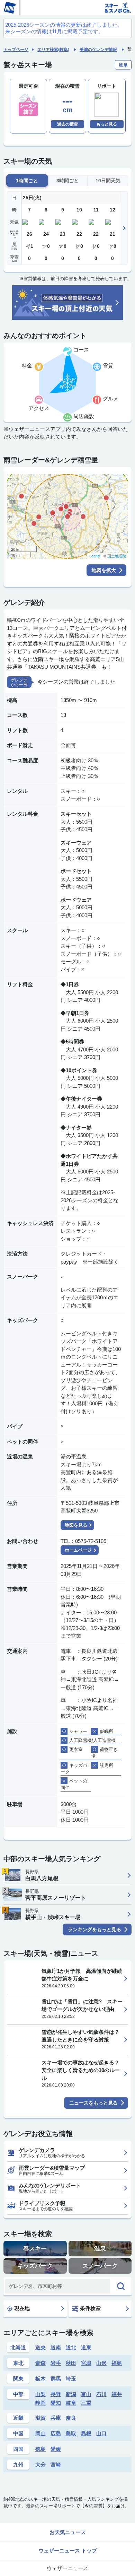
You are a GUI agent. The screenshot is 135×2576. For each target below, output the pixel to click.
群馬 (56, 2379)
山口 (101, 2433)
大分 (40, 2465)
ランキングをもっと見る (94, 1929)
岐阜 (71, 2403)
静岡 (40, 2403)
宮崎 (56, 2465)
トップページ (16, 50)
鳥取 (71, 2433)
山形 (101, 2363)
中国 (18, 2433)
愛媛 (56, 2449)
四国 (18, 2449)
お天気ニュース (68, 2532)
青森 (40, 2363)
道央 (40, 2347)
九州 (18, 2465)
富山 (86, 2394)
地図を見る (76, 1525)
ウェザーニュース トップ (68, 2551)
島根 (86, 2433)
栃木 (40, 2379)
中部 (18, 2394)
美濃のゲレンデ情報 (98, 50)
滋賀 (40, 2418)
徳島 (40, 2449)
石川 (101, 2394)
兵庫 (56, 2418)
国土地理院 (117, 556)
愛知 (56, 2403)
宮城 (86, 2363)
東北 (18, 2363)
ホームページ (78, 1550)
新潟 (71, 2394)
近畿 (18, 2418)
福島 (117, 2363)
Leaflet (95, 556)
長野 (56, 2394)
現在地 (22, 2308)
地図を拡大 (104, 570)
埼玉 (71, 2379)
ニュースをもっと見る (93, 2103)
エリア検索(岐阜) (53, 50)
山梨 (40, 2394)
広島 (56, 2433)
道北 (71, 2347)
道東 (86, 2347)
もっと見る (107, 124)
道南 (56, 2347)
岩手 (56, 2363)
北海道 (18, 2347)
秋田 (71, 2363)
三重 (86, 2403)
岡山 (40, 2433)
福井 (117, 2394)
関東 (18, 2379)
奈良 (71, 2418)
